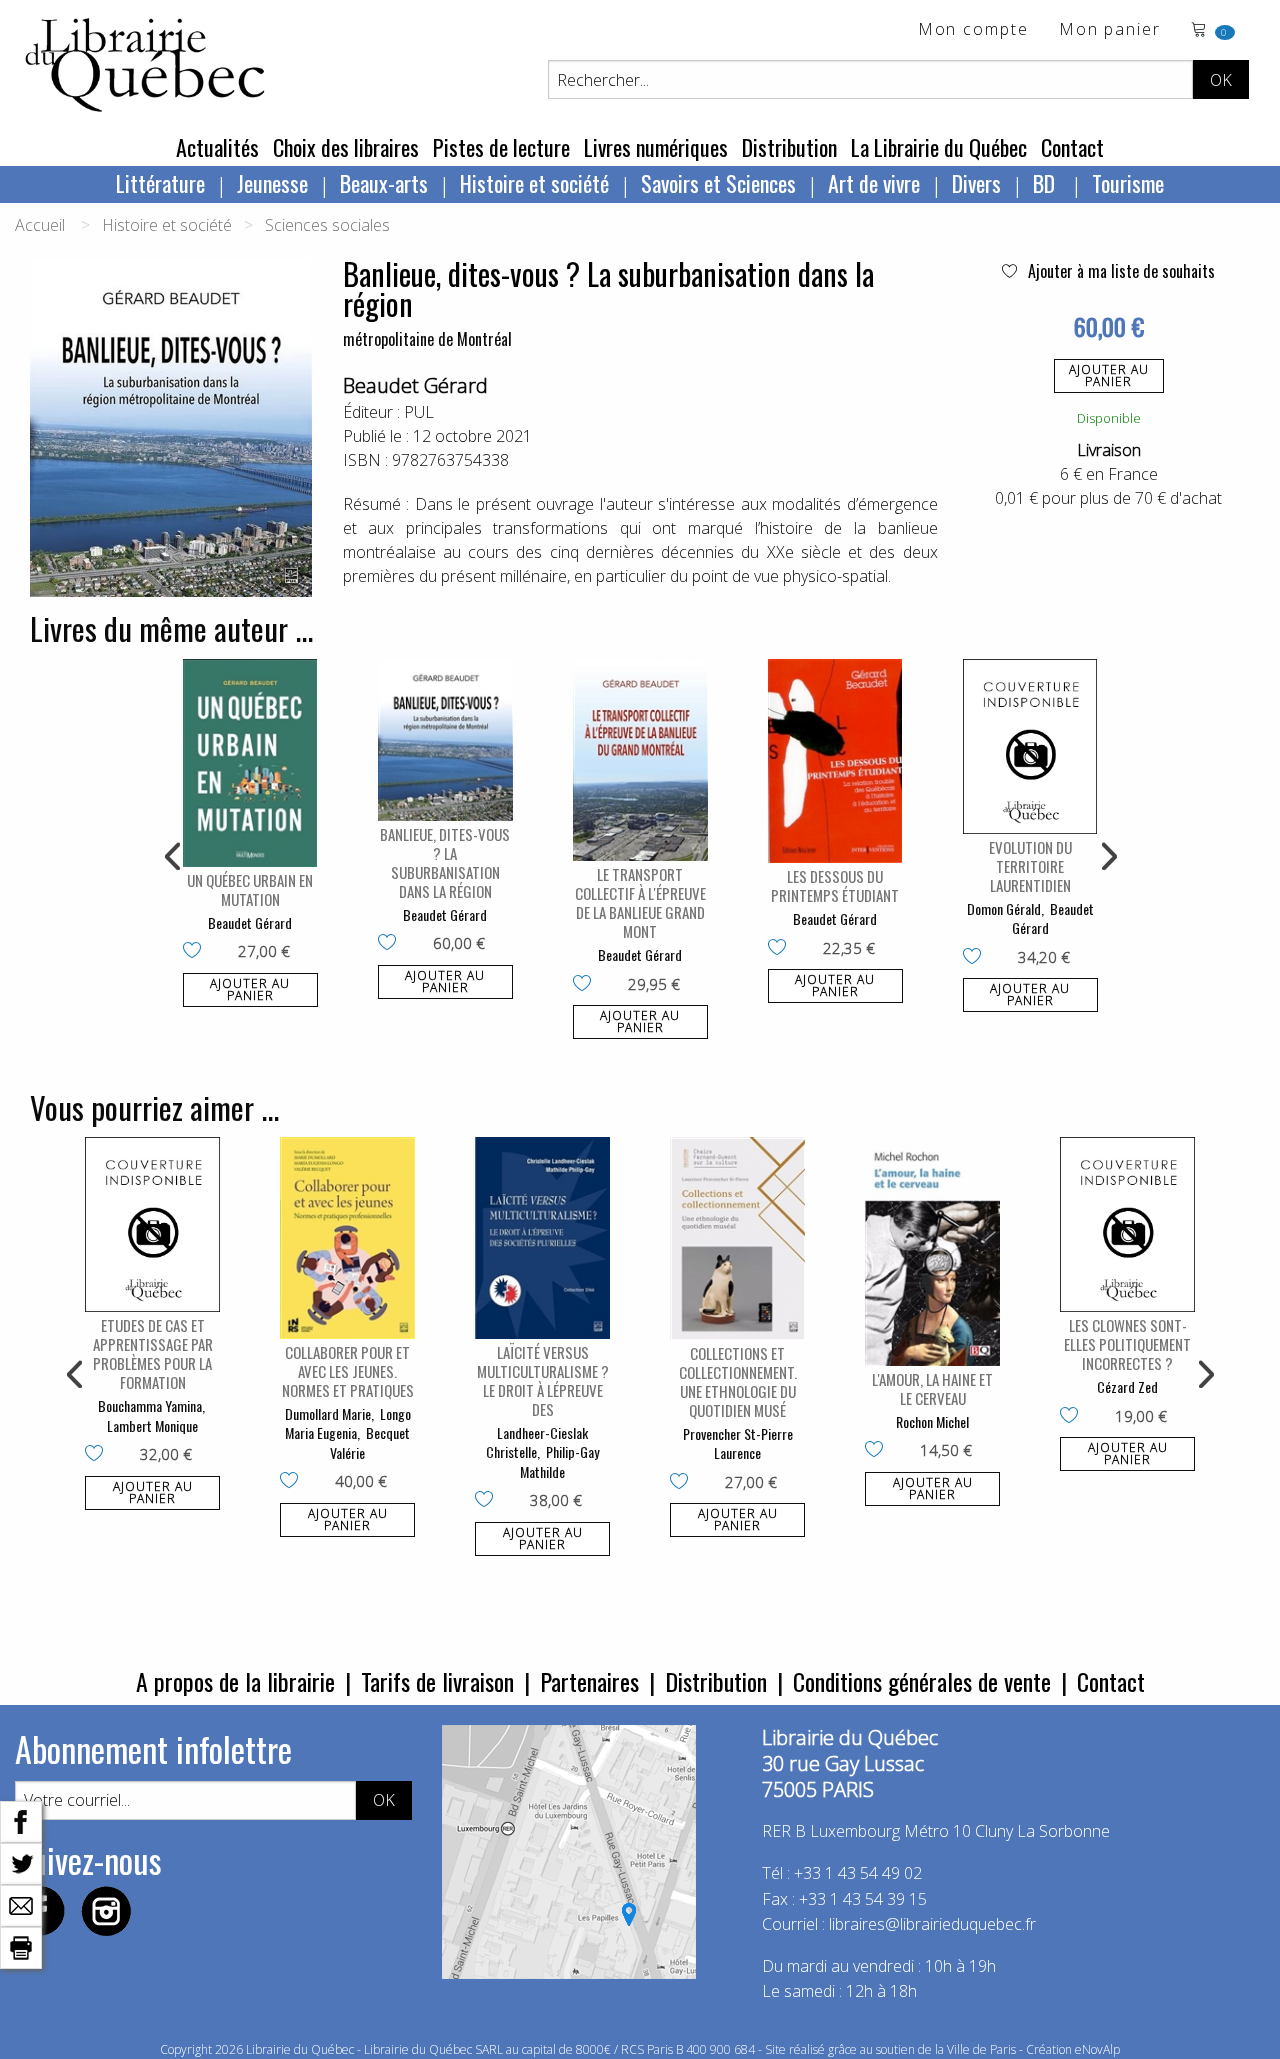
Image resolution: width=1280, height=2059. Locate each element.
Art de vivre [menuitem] (874, 183)
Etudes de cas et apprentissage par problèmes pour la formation (153, 1353)
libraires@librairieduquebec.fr (932, 1924)
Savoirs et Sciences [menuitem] (718, 183)
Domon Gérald (1004, 908)
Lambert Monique (152, 1425)
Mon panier (1110, 30)
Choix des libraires (346, 147)
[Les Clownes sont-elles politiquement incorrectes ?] (1127, 1224)
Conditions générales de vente (922, 1681)
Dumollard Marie (328, 1413)
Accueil (40, 225)
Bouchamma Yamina (150, 1405)
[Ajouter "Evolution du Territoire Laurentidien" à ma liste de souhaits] (976, 958)
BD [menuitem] (1046, 183)
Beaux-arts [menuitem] (384, 183)
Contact (1072, 147)
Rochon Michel (932, 1421)
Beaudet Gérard (415, 385)
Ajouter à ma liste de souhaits (1119, 271)
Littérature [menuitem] (160, 183)
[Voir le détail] (250, 763)
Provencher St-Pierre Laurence (738, 1443)
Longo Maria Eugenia (348, 1423)
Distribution (789, 147)
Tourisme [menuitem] (1128, 183)
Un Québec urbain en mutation (250, 889)
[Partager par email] (21, 1904)
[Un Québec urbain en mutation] (250, 763)
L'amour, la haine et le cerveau (932, 1388)
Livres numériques (656, 147)
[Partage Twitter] (21, 1862)
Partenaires (589, 1681)
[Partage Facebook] (21, 1820)
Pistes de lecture (501, 147)
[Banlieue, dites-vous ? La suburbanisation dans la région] (445, 740)
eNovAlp (1097, 2049)
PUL (419, 412)
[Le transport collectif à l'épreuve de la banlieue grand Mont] (640, 760)
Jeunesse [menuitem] (272, 183)
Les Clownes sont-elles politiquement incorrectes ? (1127, 1344)
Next (1107, 857)
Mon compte (973, 30)
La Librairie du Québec (939, 147)
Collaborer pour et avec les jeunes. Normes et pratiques (348, 1371)
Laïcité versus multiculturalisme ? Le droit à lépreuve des (543, 1380)
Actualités (217, 147)
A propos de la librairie (235, 1681)
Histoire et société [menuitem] (534, 183)
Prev (174, 857)
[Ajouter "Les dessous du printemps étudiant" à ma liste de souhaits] (781, 949)
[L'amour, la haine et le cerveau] (932, 1251)
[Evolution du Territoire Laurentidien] (1030, 746)
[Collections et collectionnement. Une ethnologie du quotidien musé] (737, 1238)
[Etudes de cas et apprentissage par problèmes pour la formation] (152, 1224)
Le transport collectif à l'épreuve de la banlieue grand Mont (640, 902)
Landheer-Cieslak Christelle (537, 1442)
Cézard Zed (1127, 1386)
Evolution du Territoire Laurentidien (1030, 866)
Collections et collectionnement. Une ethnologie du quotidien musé (738, 1381)
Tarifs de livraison (437, 1681)
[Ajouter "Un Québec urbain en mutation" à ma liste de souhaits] (196, 952)
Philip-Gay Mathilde (559, 1461)
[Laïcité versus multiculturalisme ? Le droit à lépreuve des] (542, 1238)
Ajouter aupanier (1109, 375)
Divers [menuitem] (976, 183)
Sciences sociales (327, 225)
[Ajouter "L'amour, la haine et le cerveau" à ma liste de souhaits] (878, 1451)
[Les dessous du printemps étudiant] (835, 761)
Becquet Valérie (370, 1442)
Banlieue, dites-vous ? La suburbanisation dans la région (445, 862)
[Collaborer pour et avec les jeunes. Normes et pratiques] (347, 1238)
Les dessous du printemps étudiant (835, 885)
